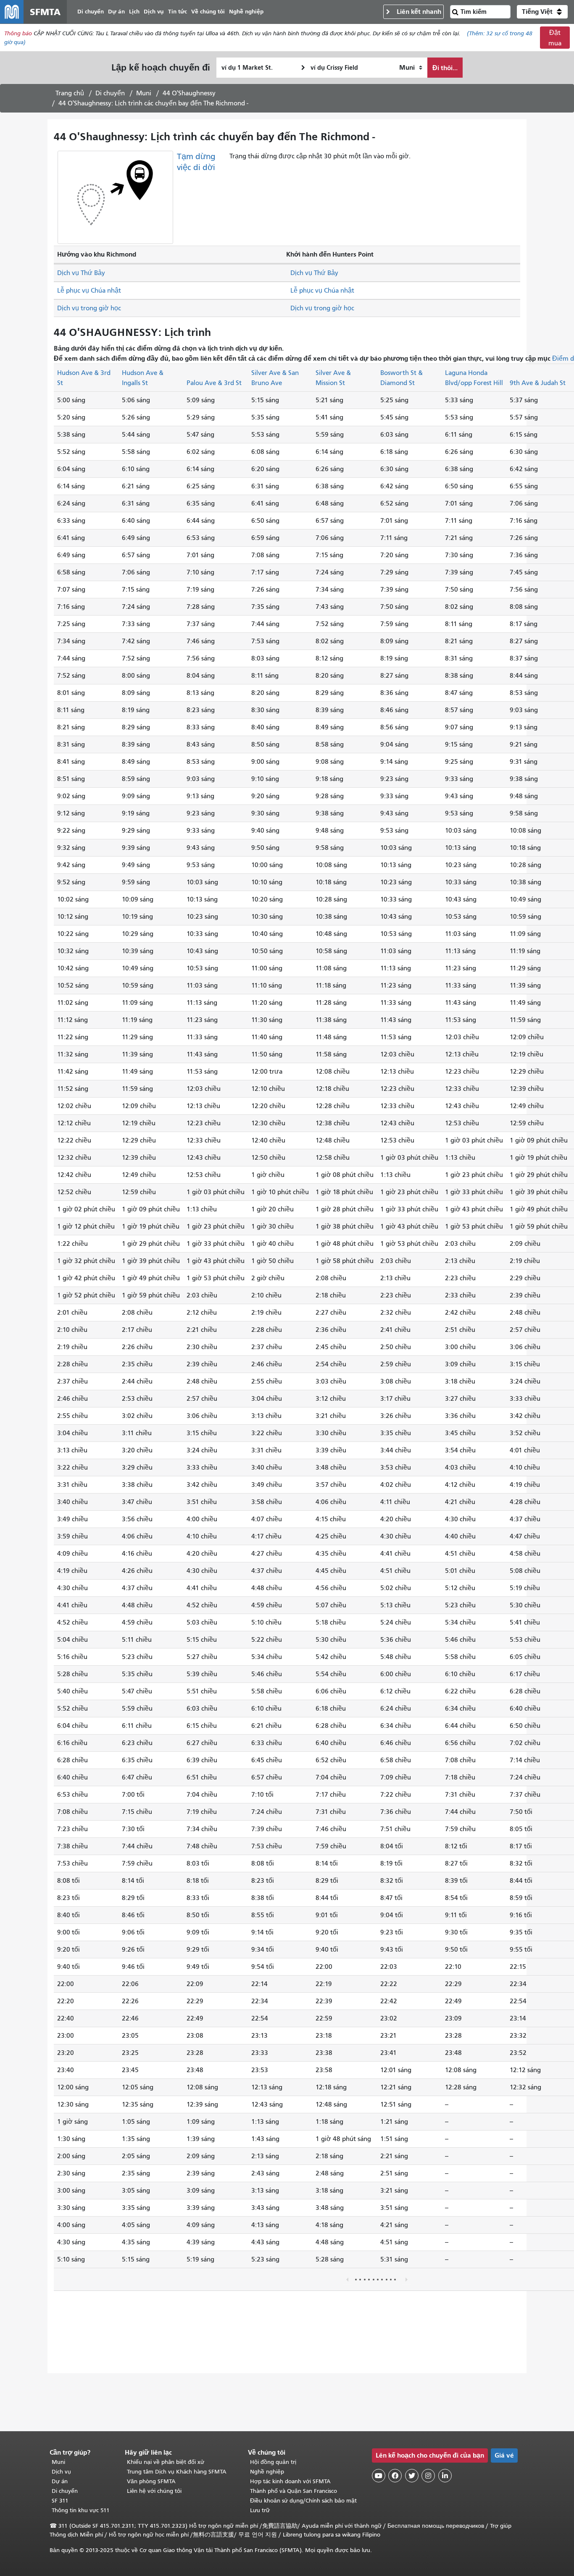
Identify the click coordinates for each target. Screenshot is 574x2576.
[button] (542, 12)
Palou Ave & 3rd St (214, 383)
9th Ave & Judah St (538, 383)
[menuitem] (91, 12)
